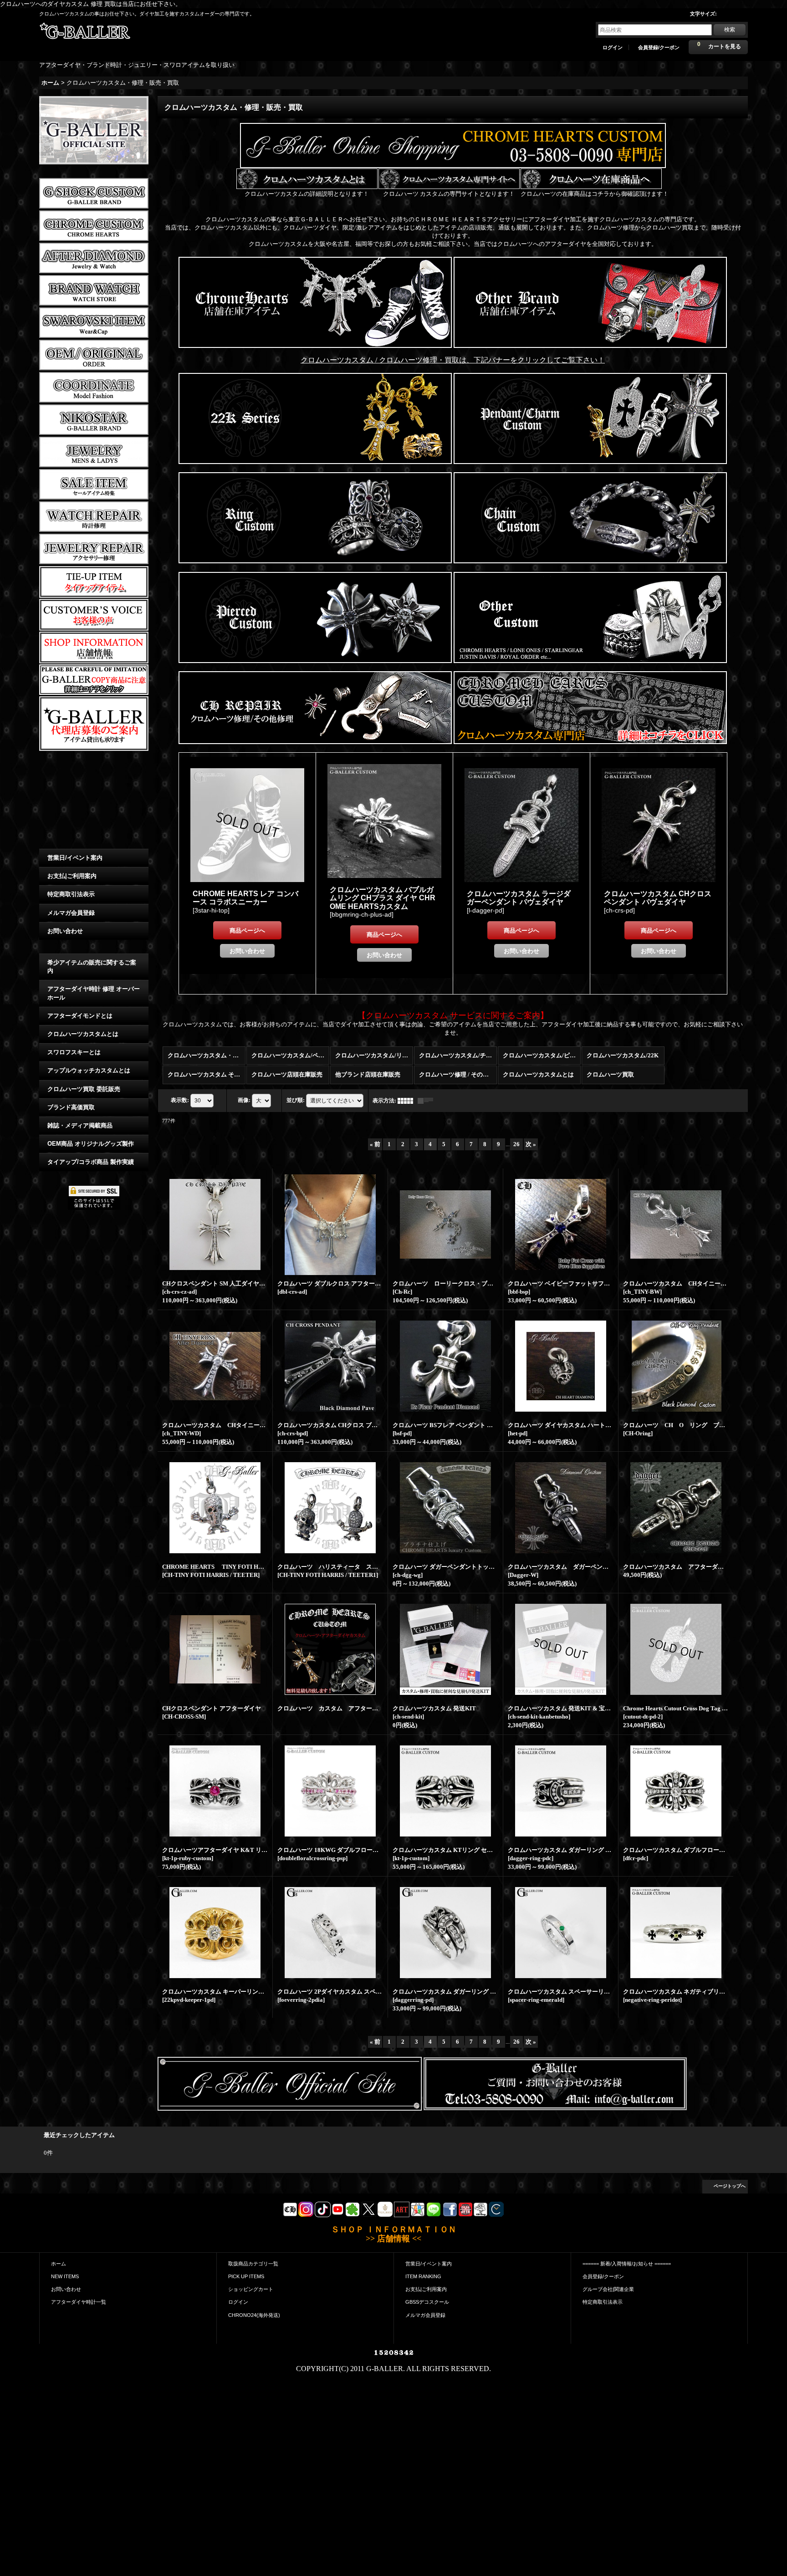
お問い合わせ (65, 931)
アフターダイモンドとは (80, 1016)
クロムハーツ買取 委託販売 (84, 1089)
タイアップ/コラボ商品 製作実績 (91, 1162)
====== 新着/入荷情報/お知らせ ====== (627, 2264)
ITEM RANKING (423, 2276)
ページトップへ (730, 2186)
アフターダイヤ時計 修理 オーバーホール (94, 993)
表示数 (180, 1100)
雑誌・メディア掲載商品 (80, 1125)
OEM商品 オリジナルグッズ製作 (91, 1144)
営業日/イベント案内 (75, 858)
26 (516, 1144)
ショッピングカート (251, 2289)
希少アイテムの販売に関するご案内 (92, 967)
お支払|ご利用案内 (72, 876)
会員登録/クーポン (659, 47)
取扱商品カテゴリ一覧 (253, 2264)
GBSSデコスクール (427, 2302)
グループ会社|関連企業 (608, 2289)
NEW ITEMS (65, 2276)
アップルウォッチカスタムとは (89, 1070)
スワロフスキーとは (74, 1052)
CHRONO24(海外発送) (254, 2315)
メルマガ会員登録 (71, 913)
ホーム (59, 2264)
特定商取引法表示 (71, 894)
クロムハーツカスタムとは (83, 1034)
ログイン (613, 47)
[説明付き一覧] (428, 1101)
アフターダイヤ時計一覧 (79, 2302)
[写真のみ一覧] (408, 1101)
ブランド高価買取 (71, 1107)
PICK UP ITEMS (246, 2276)
